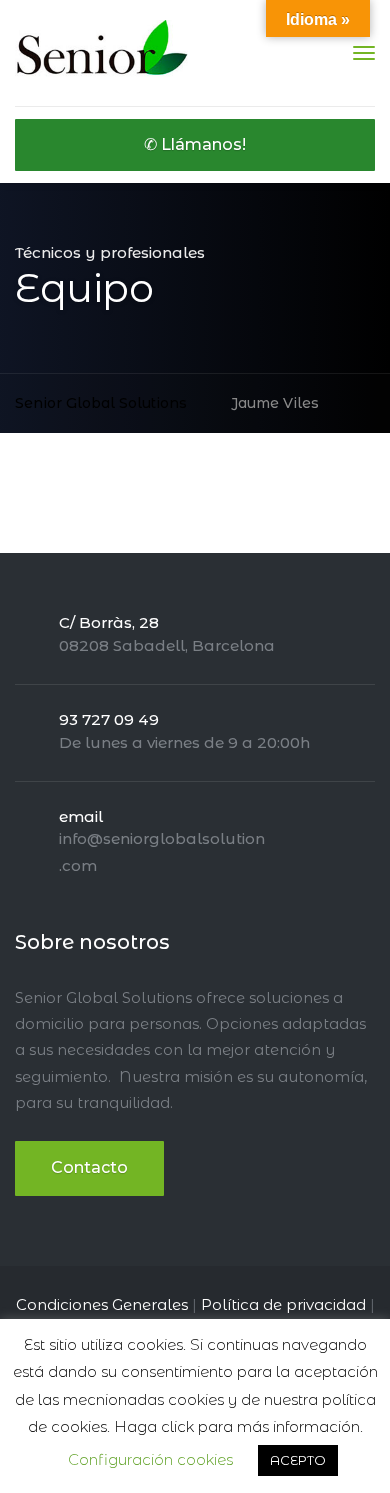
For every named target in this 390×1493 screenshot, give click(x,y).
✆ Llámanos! (195, 144)
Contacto (89, 1167)
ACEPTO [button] (298, 1460)
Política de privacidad (283, 1304)
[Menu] (364, 53)
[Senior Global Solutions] (102, 51)
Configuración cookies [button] (150, 1459)
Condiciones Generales (102, 1304)
